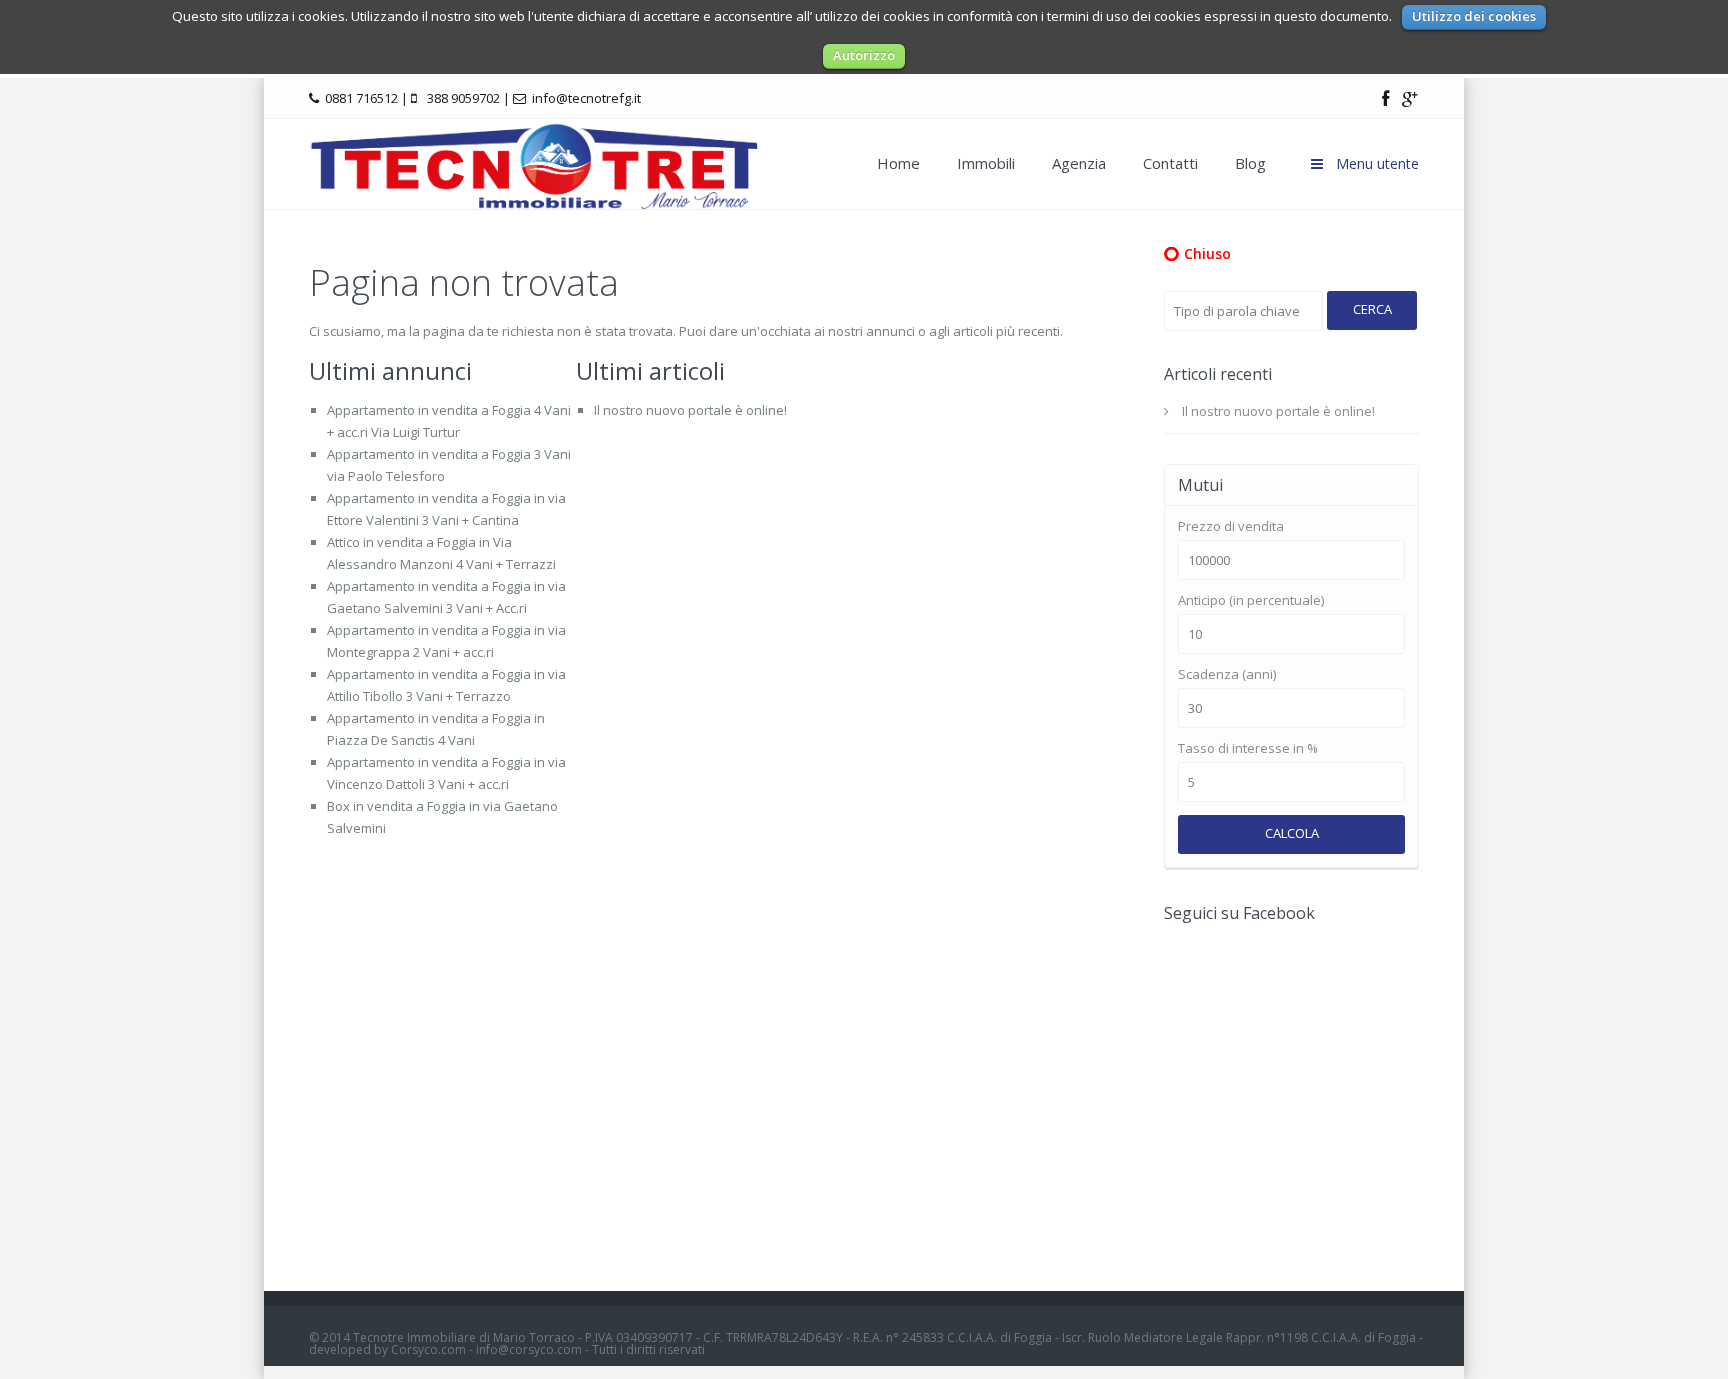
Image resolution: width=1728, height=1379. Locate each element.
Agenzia (1079, 163)
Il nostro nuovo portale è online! (690, 410)
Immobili (986, 163)
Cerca (1372, 309)
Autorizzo (864, 55)
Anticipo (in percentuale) (1251, 600)
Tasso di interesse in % (1248, 748)
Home (898, 163)
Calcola (1292, 833)
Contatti (1170, 163)
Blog (1250, 163)
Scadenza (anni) (1227, 674)
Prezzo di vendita (1231, 526)
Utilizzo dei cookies (1474, 16)
